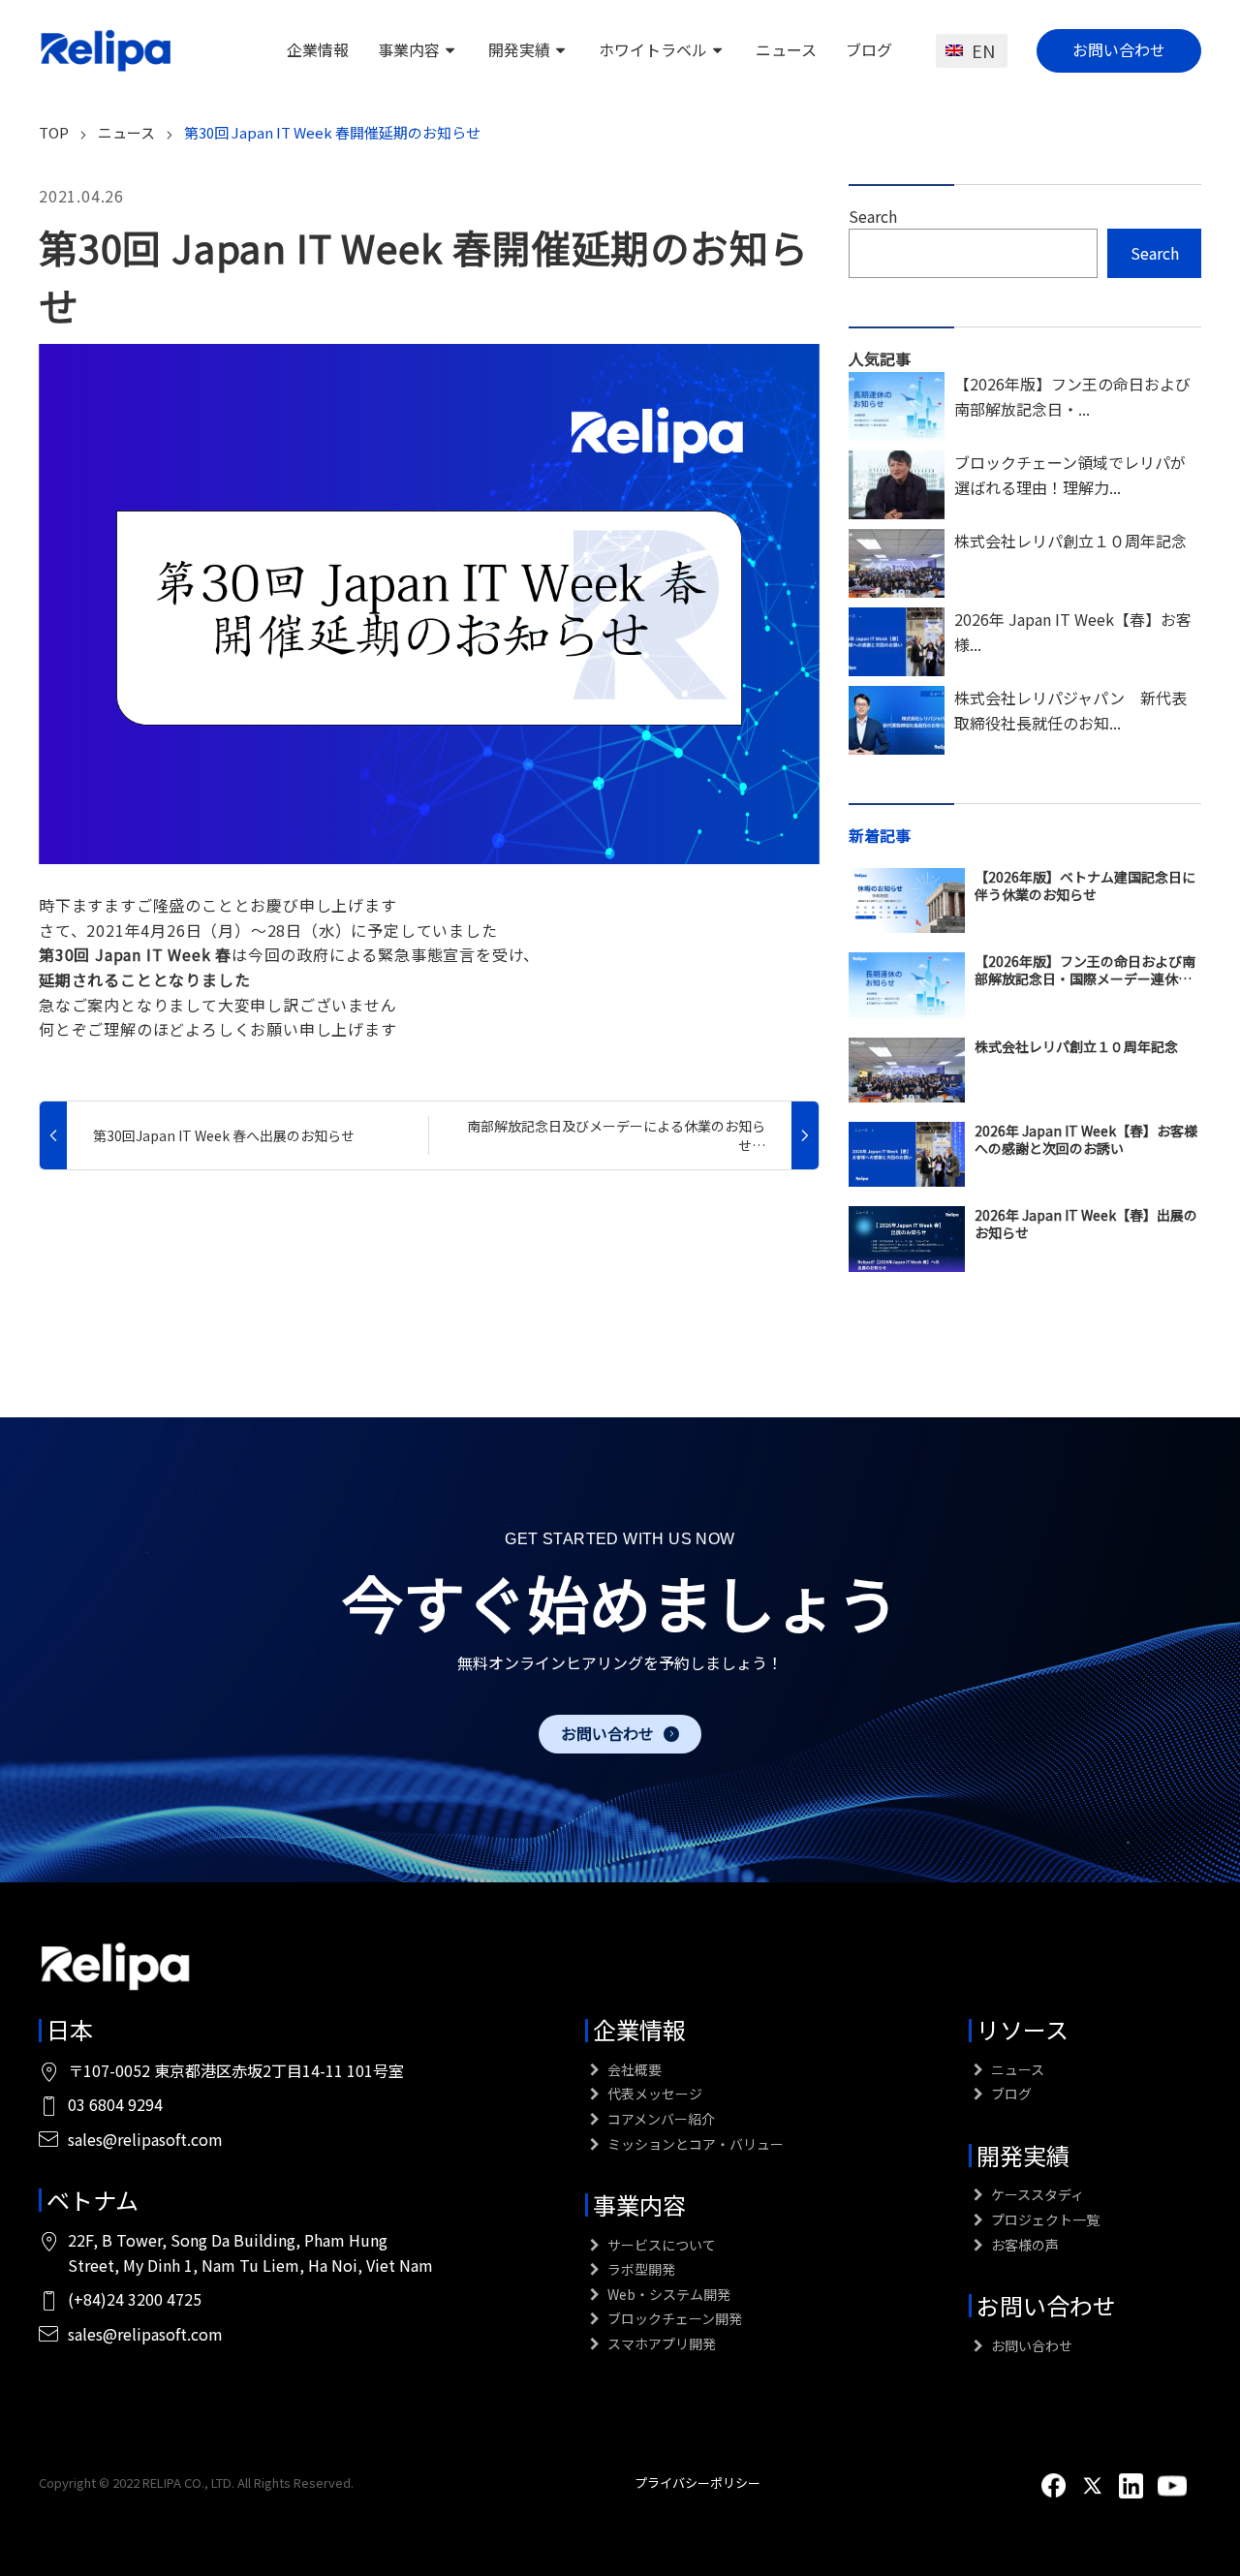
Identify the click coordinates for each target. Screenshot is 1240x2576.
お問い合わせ (1119, 49)
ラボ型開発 (640, 2269)
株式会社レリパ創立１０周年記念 (1070, 541)
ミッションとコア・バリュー (694, 2144)
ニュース (786, 49)
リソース (1023, 2029)
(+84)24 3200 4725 (135, 2299)
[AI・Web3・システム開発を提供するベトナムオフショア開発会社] (107, 50)
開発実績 (519, 49)
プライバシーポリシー (697, 2483)
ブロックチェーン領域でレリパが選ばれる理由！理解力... (1070, 475)
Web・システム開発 (667, 2294)
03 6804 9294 (115, 2104)
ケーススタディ (1036, 2194)
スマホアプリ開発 (660, 2343)
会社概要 (633, 2069)
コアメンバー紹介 (660, 2119)
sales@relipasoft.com (145, 2139)
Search (873, 216)
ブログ (869, 49)
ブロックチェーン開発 (673, 2318)
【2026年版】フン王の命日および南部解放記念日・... (1072, 396)
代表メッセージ (653, 2094)
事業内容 (409, 49)
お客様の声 (1023, 2245)
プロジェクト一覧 (1044, 2219)
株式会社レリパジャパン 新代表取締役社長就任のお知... (1070, 710)
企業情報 (318, 49)
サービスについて (660, 2245)
